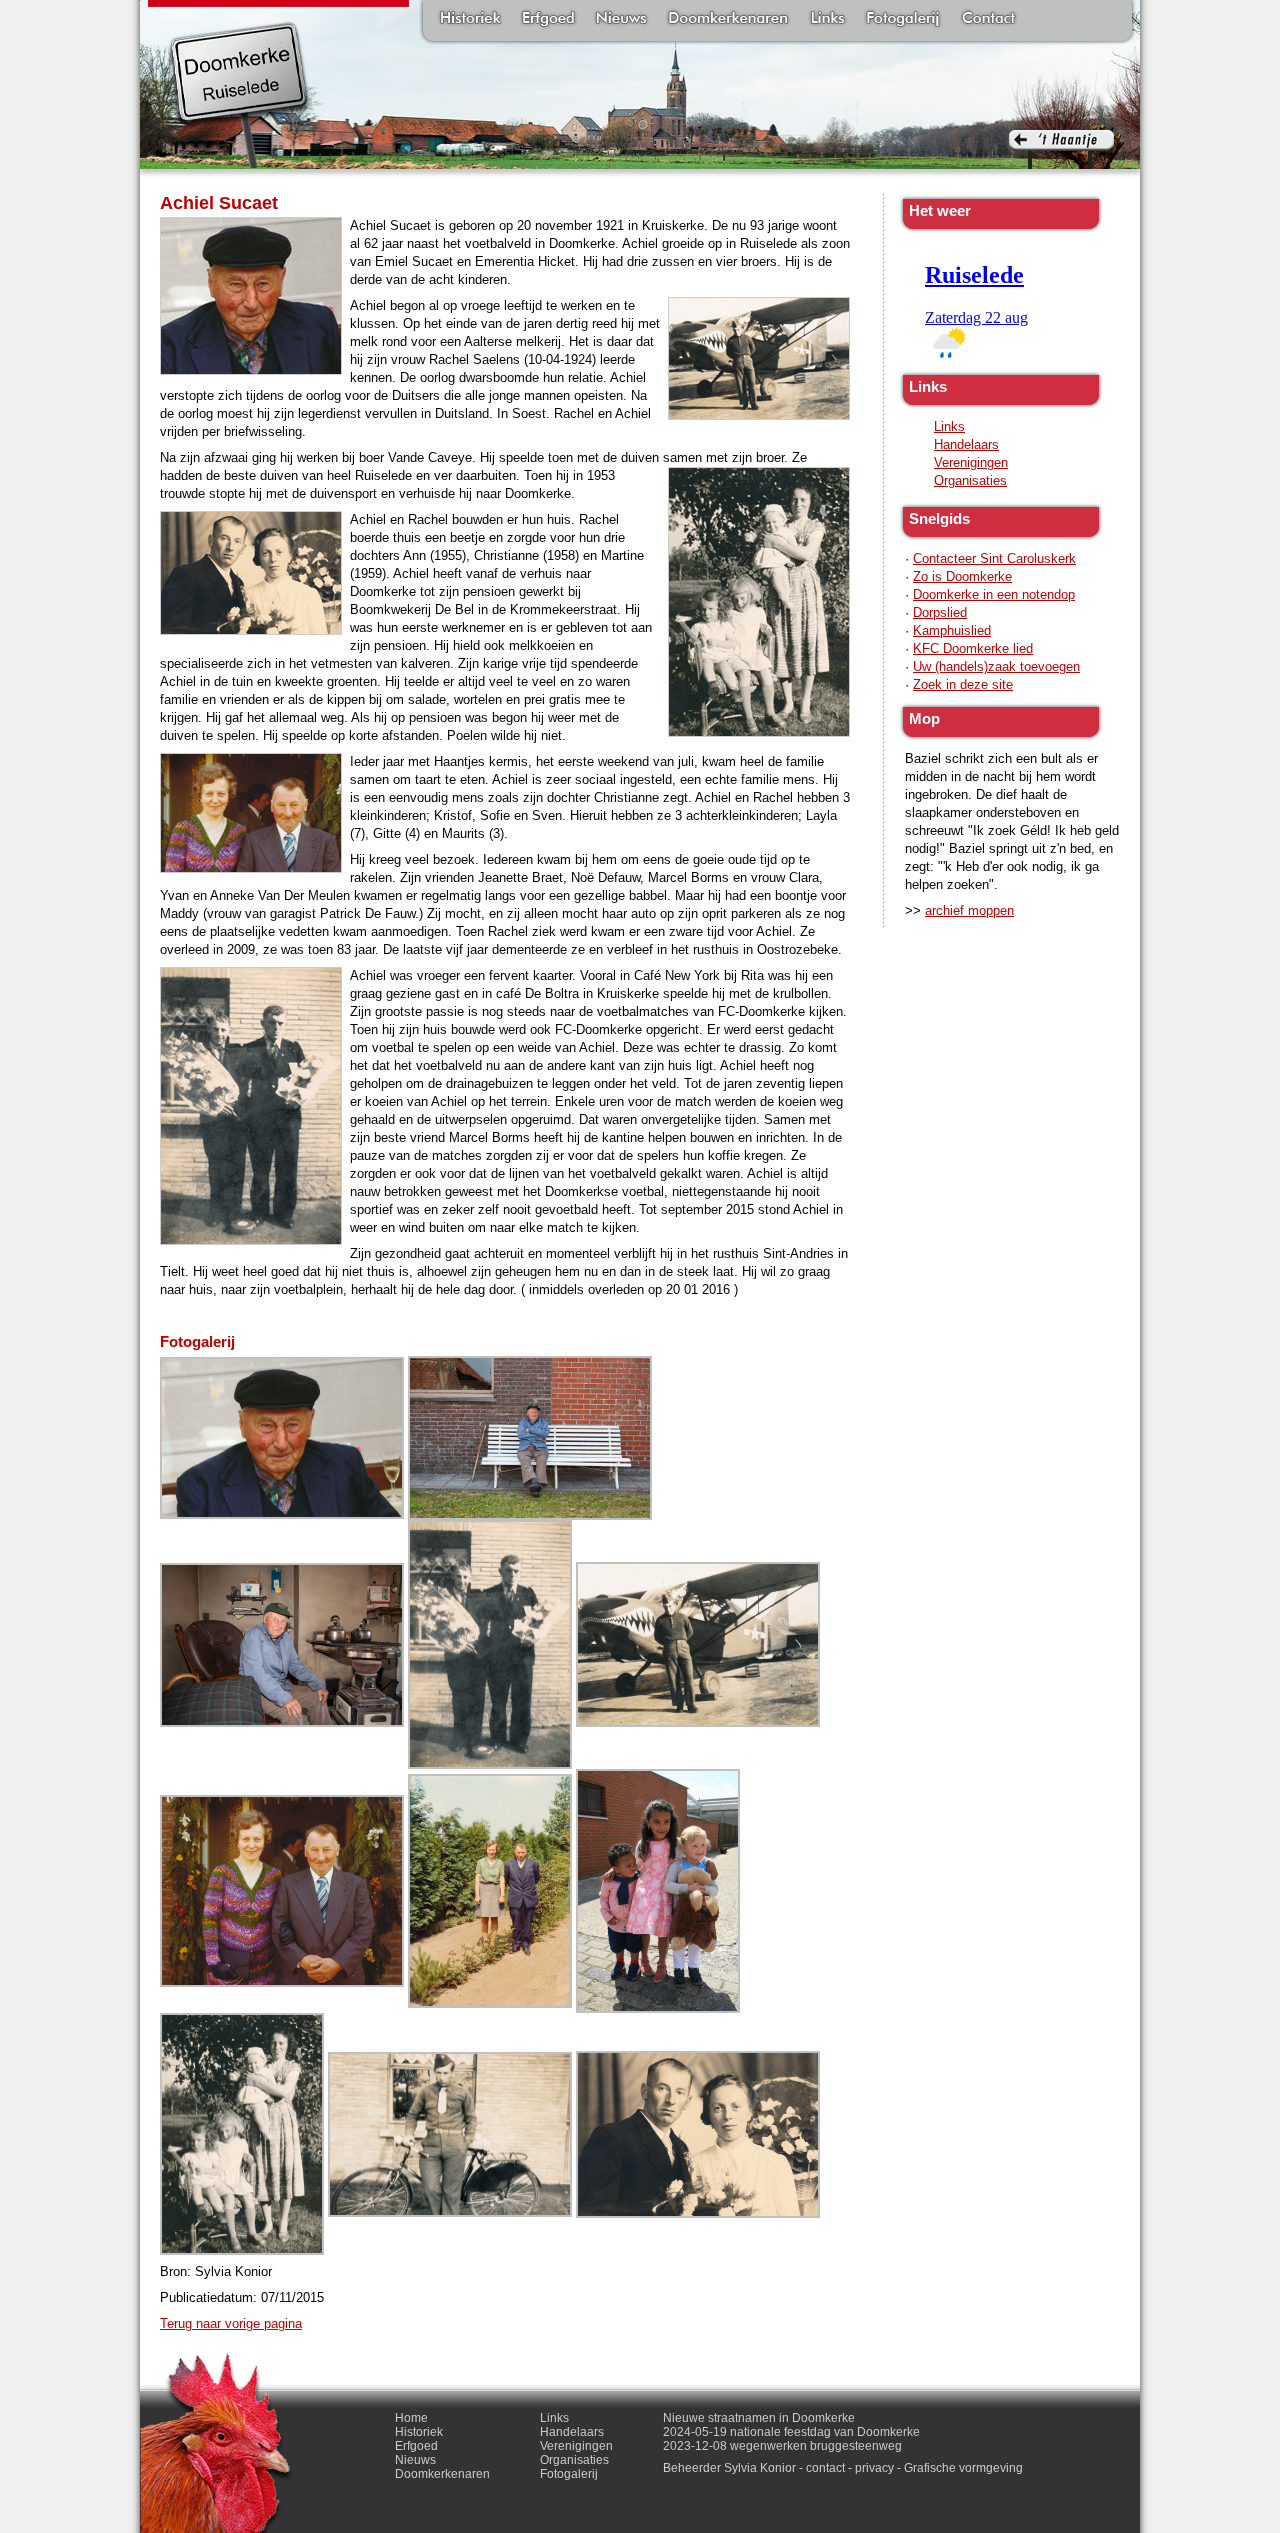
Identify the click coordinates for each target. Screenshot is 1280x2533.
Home (411, 2418)
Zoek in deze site (963, 684)
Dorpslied (940, 612)
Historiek (470, 20)
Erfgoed (548, 20)
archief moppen (969, 910)
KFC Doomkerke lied (973, 648)
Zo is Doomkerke (962, 576)
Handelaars (966, 444)
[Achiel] (282, 1436)
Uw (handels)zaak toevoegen (996, 666)
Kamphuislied (952, 630)
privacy (874, 2468)
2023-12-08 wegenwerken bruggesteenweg (782, 2446)
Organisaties (970, 480)
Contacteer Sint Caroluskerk (994, 558)
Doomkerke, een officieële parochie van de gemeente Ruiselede (239, 94)
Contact (988, 20)
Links (827, 20)
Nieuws (621, 20)
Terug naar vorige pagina (231, 2323)
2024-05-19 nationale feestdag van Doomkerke (791, 2432)
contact (825, 2468)
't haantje (1061, 149)
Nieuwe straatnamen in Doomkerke (759, 2418)
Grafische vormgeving (963, 2468)
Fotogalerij (903, 20)
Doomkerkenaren (728, 20)
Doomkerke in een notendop (994, 594)
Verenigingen (971, 462)
